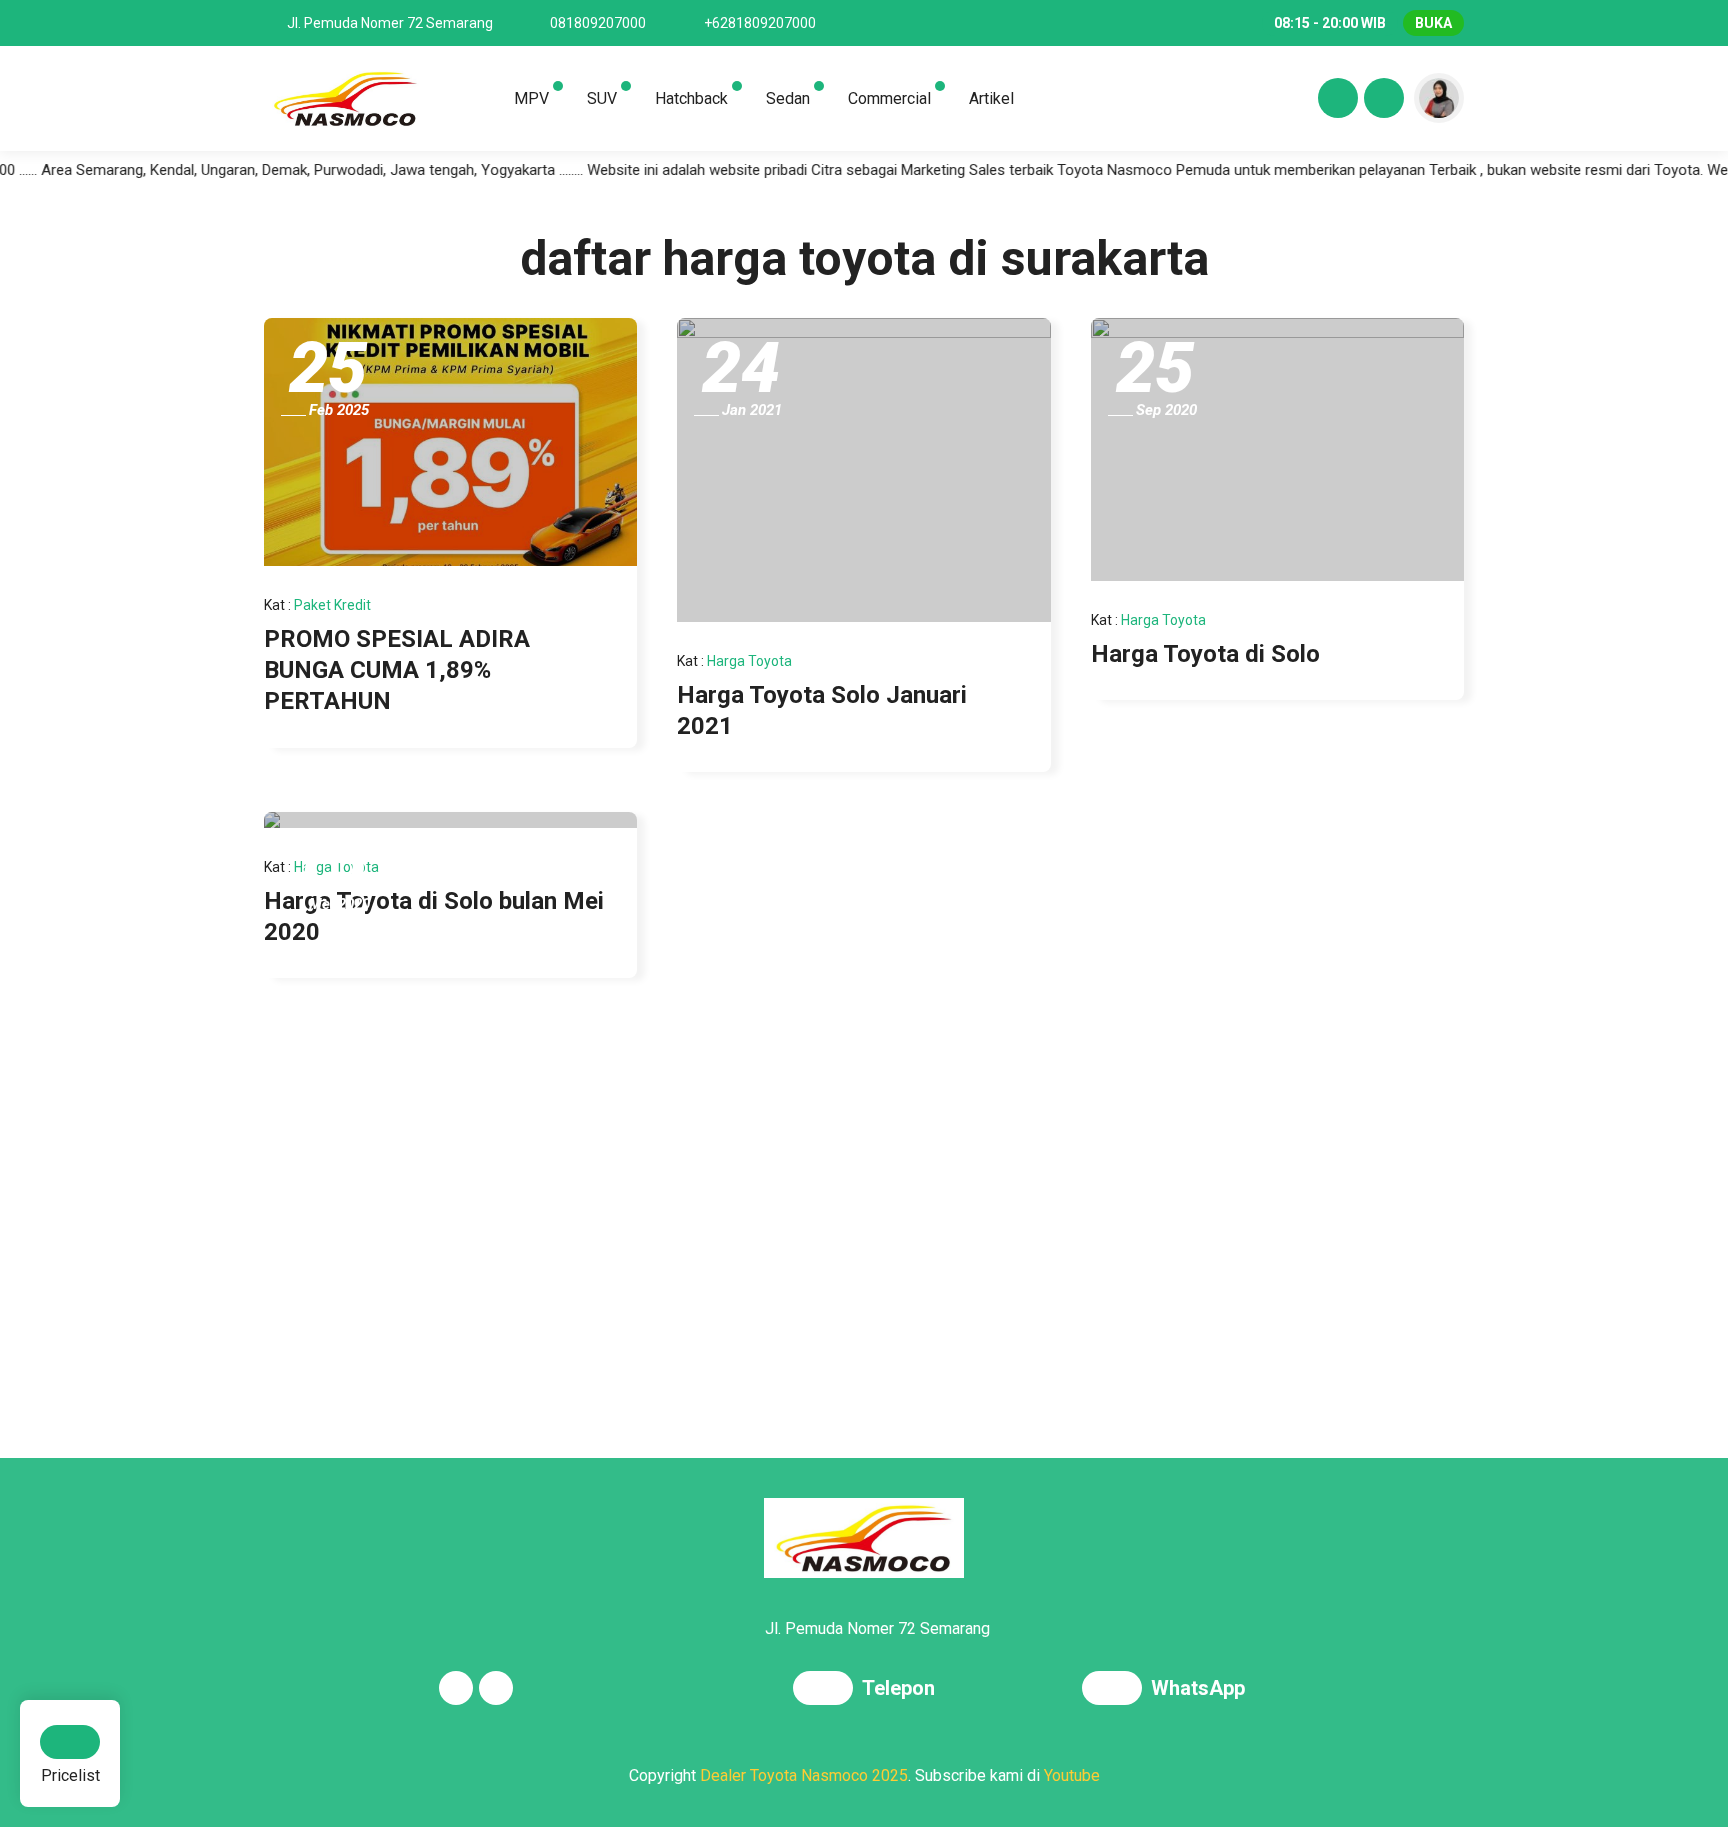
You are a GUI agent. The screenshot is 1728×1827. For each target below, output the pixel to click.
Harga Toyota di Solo (1205, 654)
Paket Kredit (332, 605)
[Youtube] (1381, 101)
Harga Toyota (749, 661)
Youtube (1072, 1775)
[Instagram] (1335, 101)
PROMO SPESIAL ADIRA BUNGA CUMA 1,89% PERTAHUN (397, 670)
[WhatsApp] (1116, 1690)
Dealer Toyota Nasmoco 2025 (804, 1775)
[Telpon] (827, 1690)
